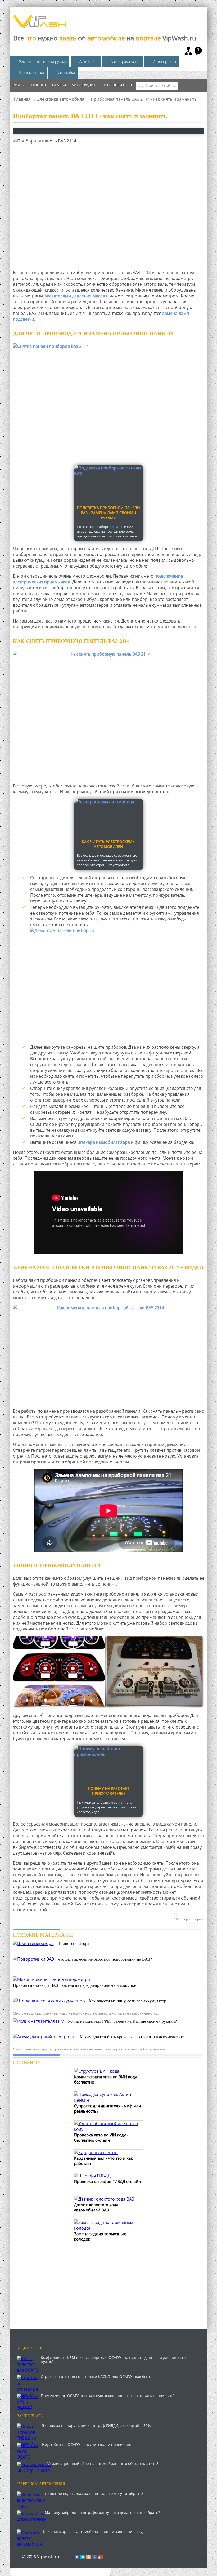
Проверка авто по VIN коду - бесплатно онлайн (101, 2137)
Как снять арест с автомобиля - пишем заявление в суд (94, 2531)
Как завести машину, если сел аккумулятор (127, 2001)
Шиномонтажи (31, 73)
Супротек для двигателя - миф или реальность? (108, 2108)
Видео (19, 85)
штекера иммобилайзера (104, 1142)
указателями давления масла (75, 296)
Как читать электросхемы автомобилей (109, 844)
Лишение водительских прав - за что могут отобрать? (94, 2493)
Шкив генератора (73, 1944)
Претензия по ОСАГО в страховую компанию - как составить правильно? (108, 2396)
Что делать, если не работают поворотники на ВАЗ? (105, 1959)
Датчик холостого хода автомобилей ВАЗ (96, 2207)
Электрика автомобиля (61, 99)
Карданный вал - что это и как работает (103, 2161)
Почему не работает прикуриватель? (109, 1791)
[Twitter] (83, 2557)
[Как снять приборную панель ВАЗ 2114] (109, 715)
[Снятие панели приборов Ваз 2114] (109, 402)
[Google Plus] (100, 2557)
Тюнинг (39, 85)
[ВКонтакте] (77, 2557)
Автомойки (66, 73)
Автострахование (126, 61)
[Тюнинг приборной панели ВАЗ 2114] (109, 1672)
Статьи (59, 85)
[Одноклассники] (89, 2557)
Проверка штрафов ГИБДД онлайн (108, 2181)
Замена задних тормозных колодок (100, 2236)
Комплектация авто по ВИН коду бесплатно (106, 2079)
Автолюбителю (117, 85)
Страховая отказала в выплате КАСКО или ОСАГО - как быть (96, 2377)
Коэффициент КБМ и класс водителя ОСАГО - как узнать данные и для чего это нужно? (113, 2360)
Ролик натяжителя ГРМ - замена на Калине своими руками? (122, 2021)
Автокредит (84, 85)
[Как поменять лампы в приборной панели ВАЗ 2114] (109, 1352)
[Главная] (40, 26)
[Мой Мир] (94, 2557)
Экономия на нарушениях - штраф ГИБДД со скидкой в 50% (96, 2425)
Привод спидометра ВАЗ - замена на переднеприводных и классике (74, 1985)
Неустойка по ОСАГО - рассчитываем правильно (87, 2444)
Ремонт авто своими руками (43, 61)
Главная (22, 99)
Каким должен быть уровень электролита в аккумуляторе (132, 2037)
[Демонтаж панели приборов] (117, 986)
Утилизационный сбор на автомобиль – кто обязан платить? (103, 2464)
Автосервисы (165, 61)
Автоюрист (89, 61)
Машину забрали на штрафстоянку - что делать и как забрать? (102, 2512)
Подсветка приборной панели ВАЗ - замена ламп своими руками (108, 513)
